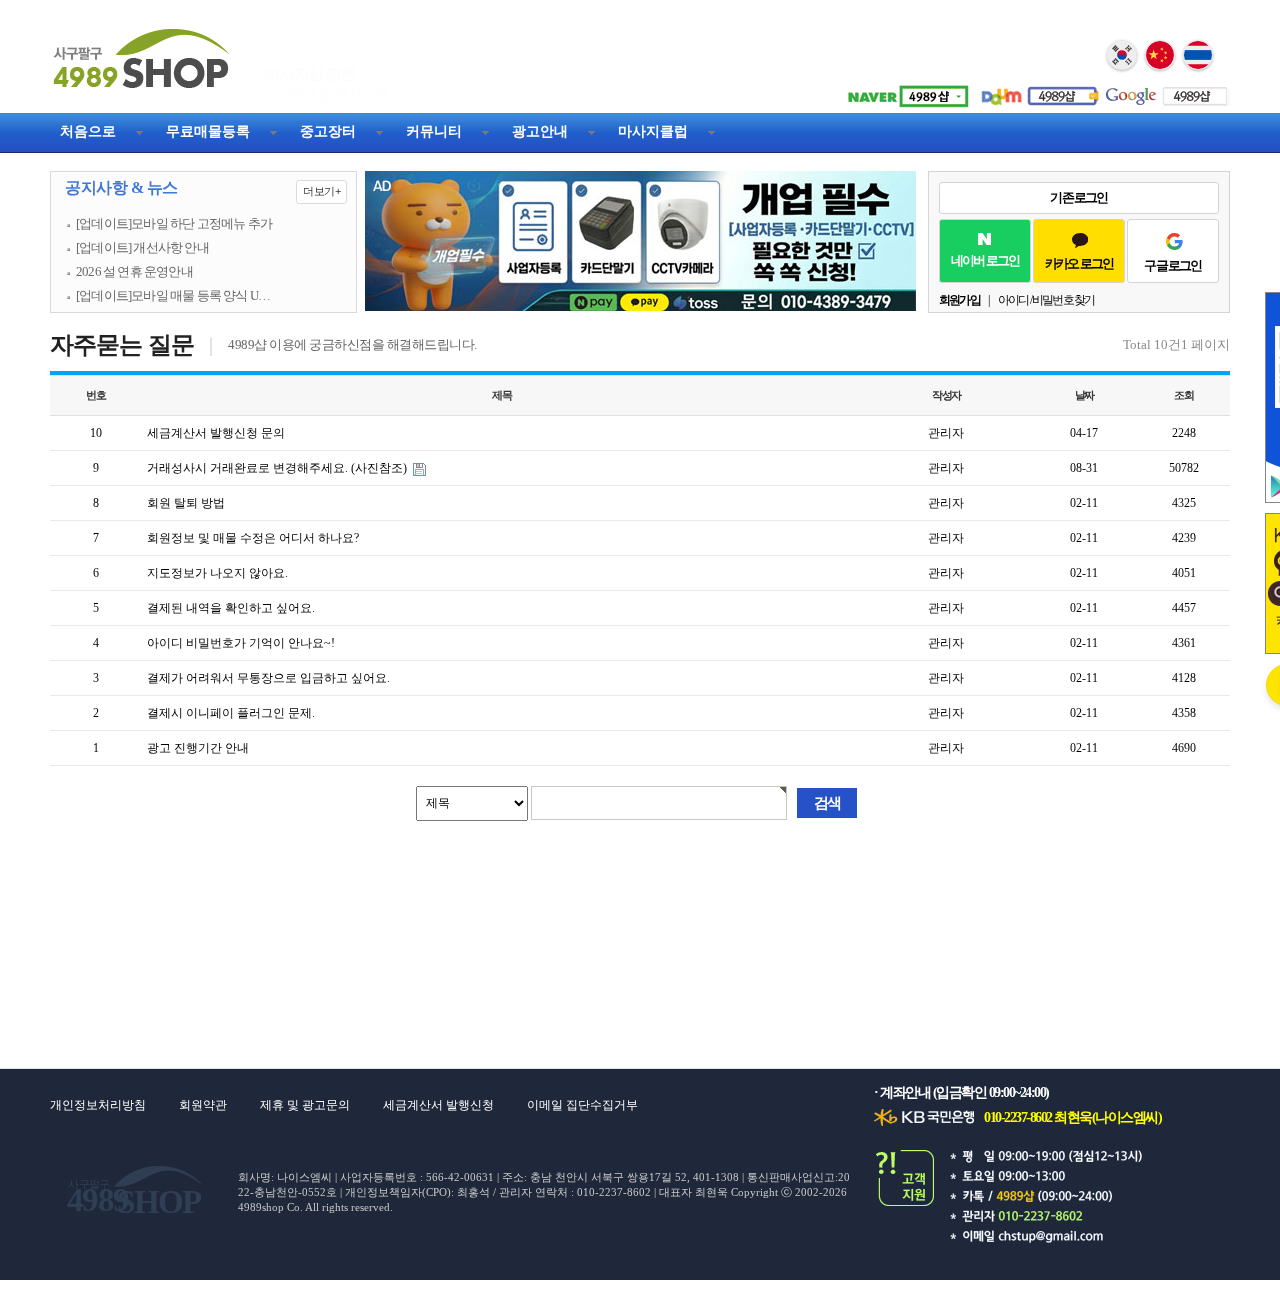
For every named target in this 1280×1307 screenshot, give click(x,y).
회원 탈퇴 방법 (186, 503)
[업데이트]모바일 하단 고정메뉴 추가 (174, 224)
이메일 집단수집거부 (582, 1105)
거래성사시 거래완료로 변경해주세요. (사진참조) (278, 468)
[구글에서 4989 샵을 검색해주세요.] (1165, 89)
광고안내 (540, 131)
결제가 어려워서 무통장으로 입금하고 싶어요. (268, 678)
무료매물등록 (208, 131)
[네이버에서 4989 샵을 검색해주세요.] (905, 89)
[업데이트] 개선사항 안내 (142, 248)
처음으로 (88, 131)
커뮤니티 (434, 131)
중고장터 (328, 131)
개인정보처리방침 (98, 1105)
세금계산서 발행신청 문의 (216, 433)
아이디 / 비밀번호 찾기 (1046, 300)
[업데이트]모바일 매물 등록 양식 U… (173, 296)
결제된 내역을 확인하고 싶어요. (231, 608)
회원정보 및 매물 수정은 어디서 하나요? (253, 538)
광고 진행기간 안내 (198, 748)
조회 (1184, 395)
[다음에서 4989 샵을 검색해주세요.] (1035, 89)
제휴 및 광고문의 (305, 1105)
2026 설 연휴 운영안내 (134, 272)
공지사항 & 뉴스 (202, 188)
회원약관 (203, 1105)
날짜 (1085, 395)
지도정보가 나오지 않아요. (217, 573)
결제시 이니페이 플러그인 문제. (231, 713)
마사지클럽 (653, 131)
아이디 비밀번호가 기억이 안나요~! (241, 643)
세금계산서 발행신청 (438, 1105)
